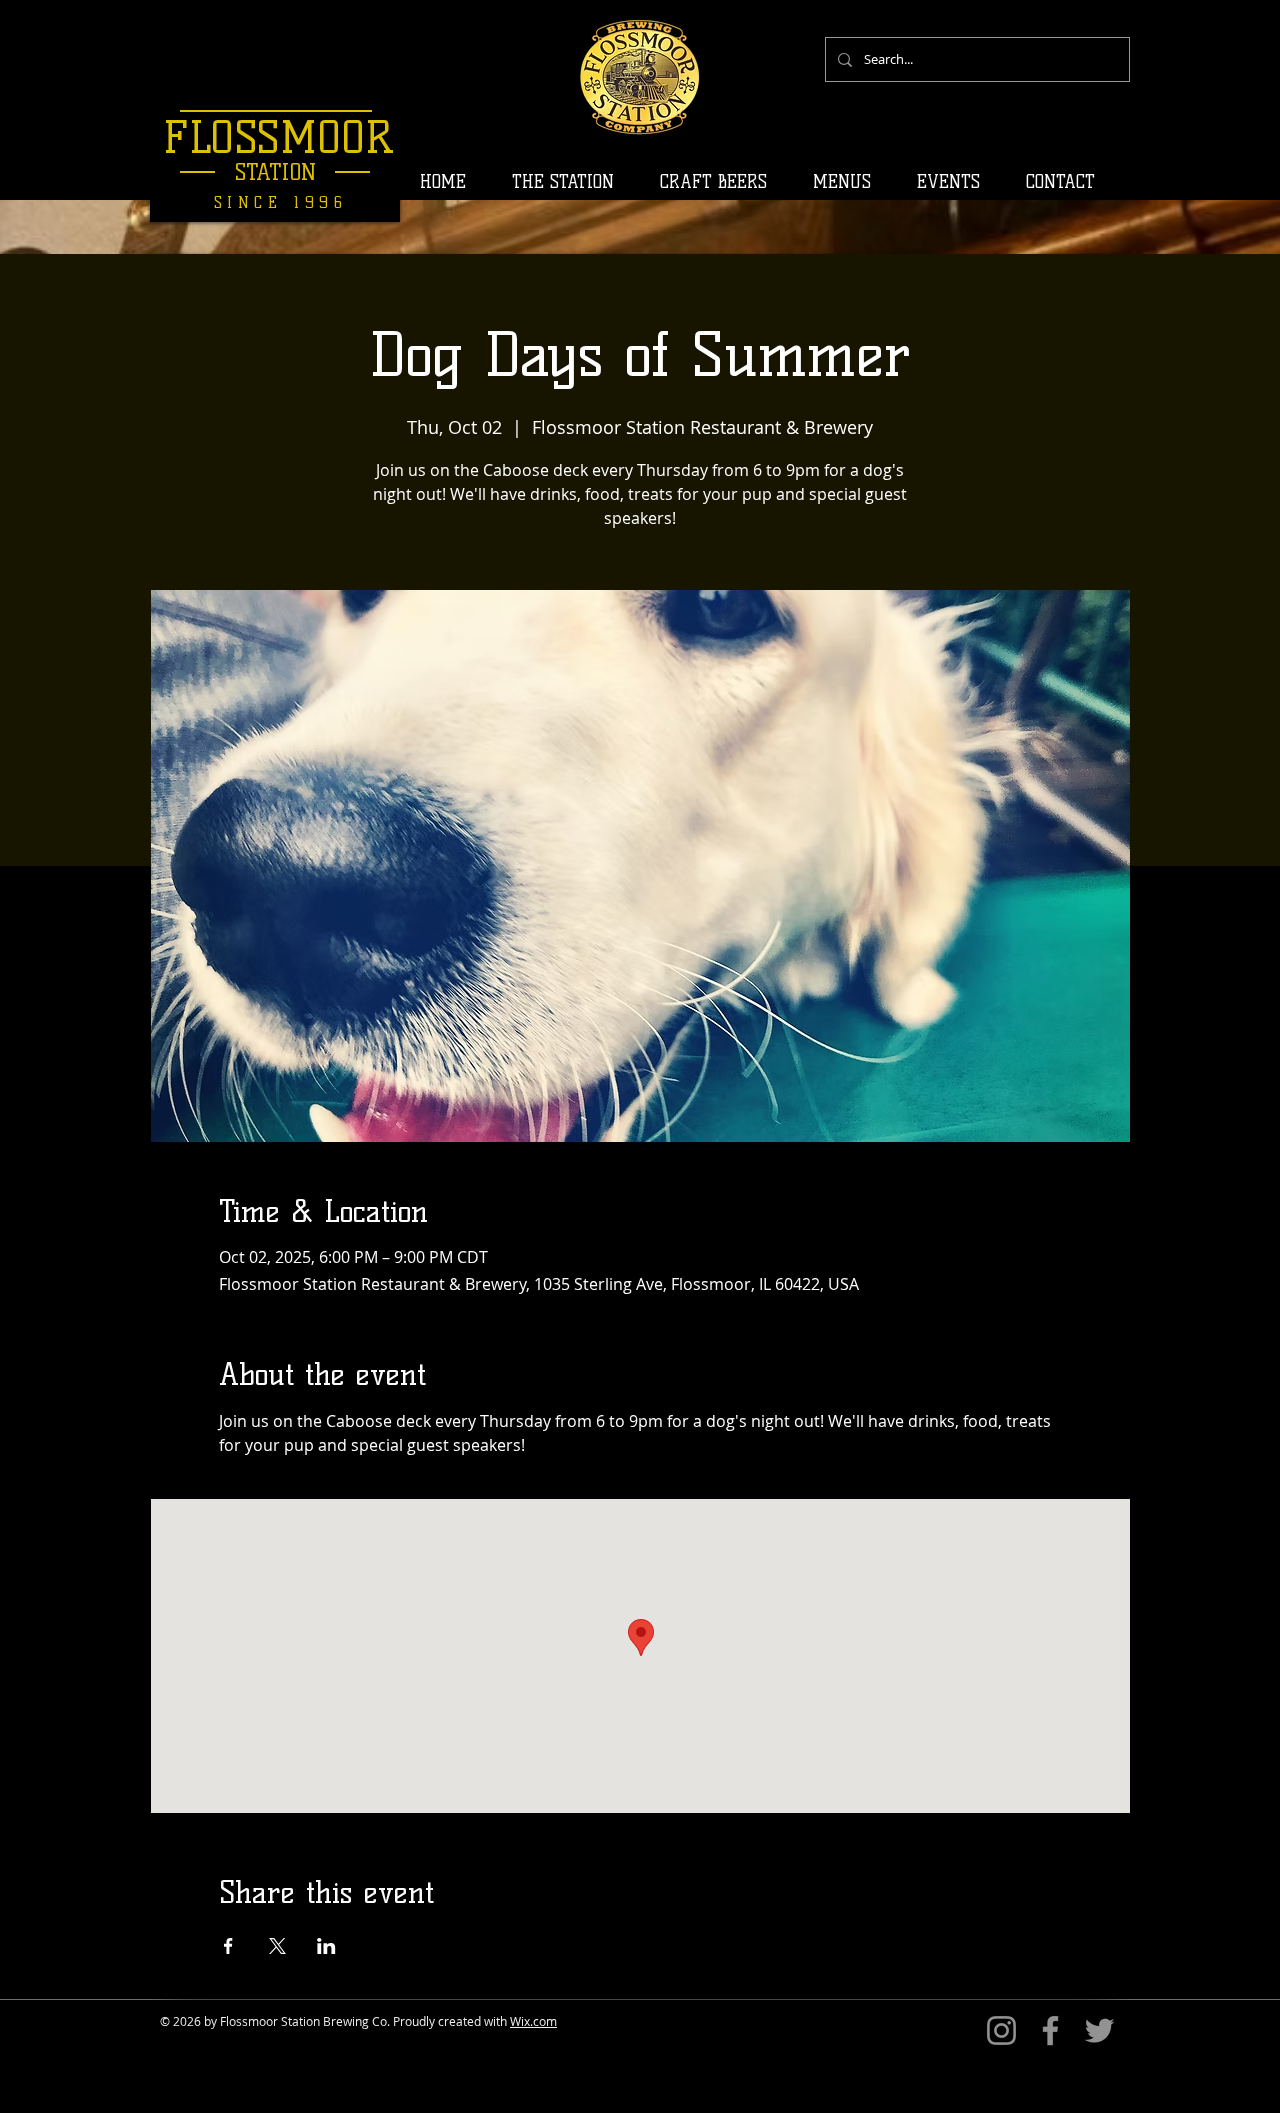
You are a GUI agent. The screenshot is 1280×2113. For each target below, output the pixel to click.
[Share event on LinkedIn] (326, 1946)
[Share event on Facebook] (228, 1946)
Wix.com (533, 2021)
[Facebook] (1050, 2030)
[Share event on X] (277, 1946)
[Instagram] (1001, 2030)
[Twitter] (1099, 2030)
